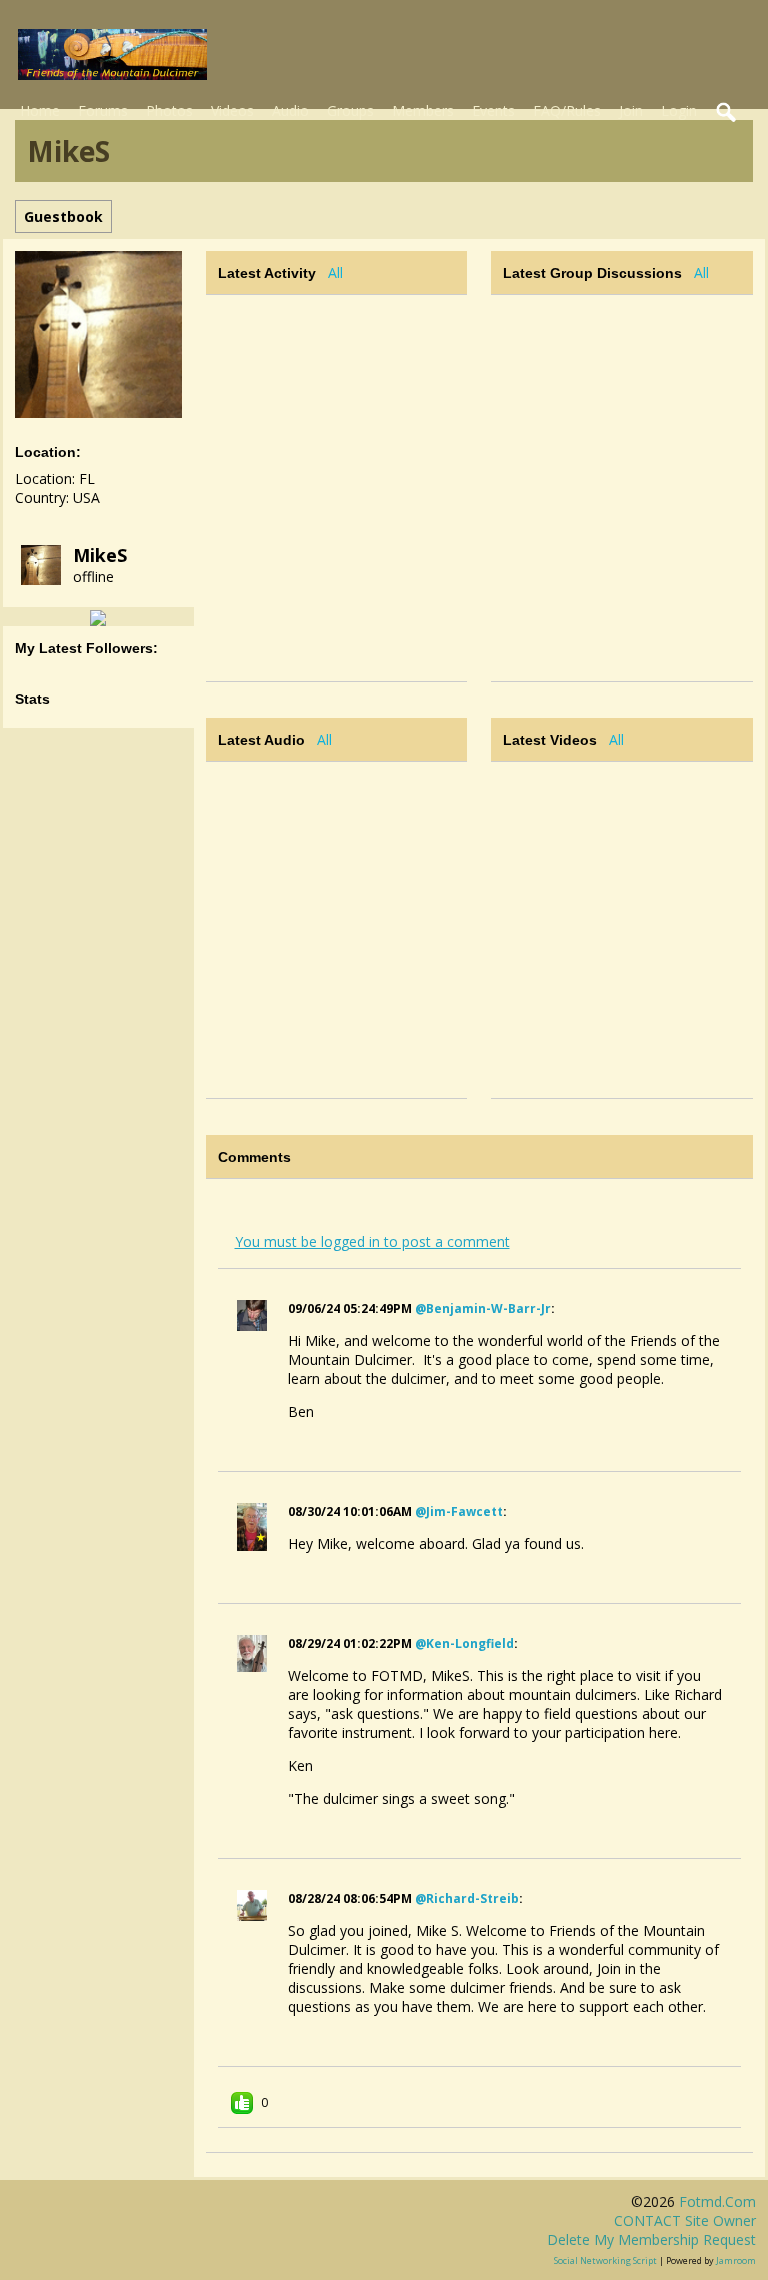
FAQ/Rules (567, 110)
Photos (169, 110)
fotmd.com (717, 2201)
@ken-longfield (464, 1643)
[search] (727, 113)
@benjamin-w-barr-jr (483, 1308)
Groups (350, 110)
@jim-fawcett (459, 1511)
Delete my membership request (651, 2239)
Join (631, 110)
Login (679, 110)
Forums (103, 110)
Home (40, 110)
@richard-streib (467, 1898)
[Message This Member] (98, 616)
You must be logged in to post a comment (372, 1241)
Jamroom (736, 2260)
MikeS (100, 555)
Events (493, 110)
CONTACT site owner (685, 2220)
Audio (290, 110)
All (335, 272)
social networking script (605, 2260)
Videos (232, 110)
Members (423, 110)
